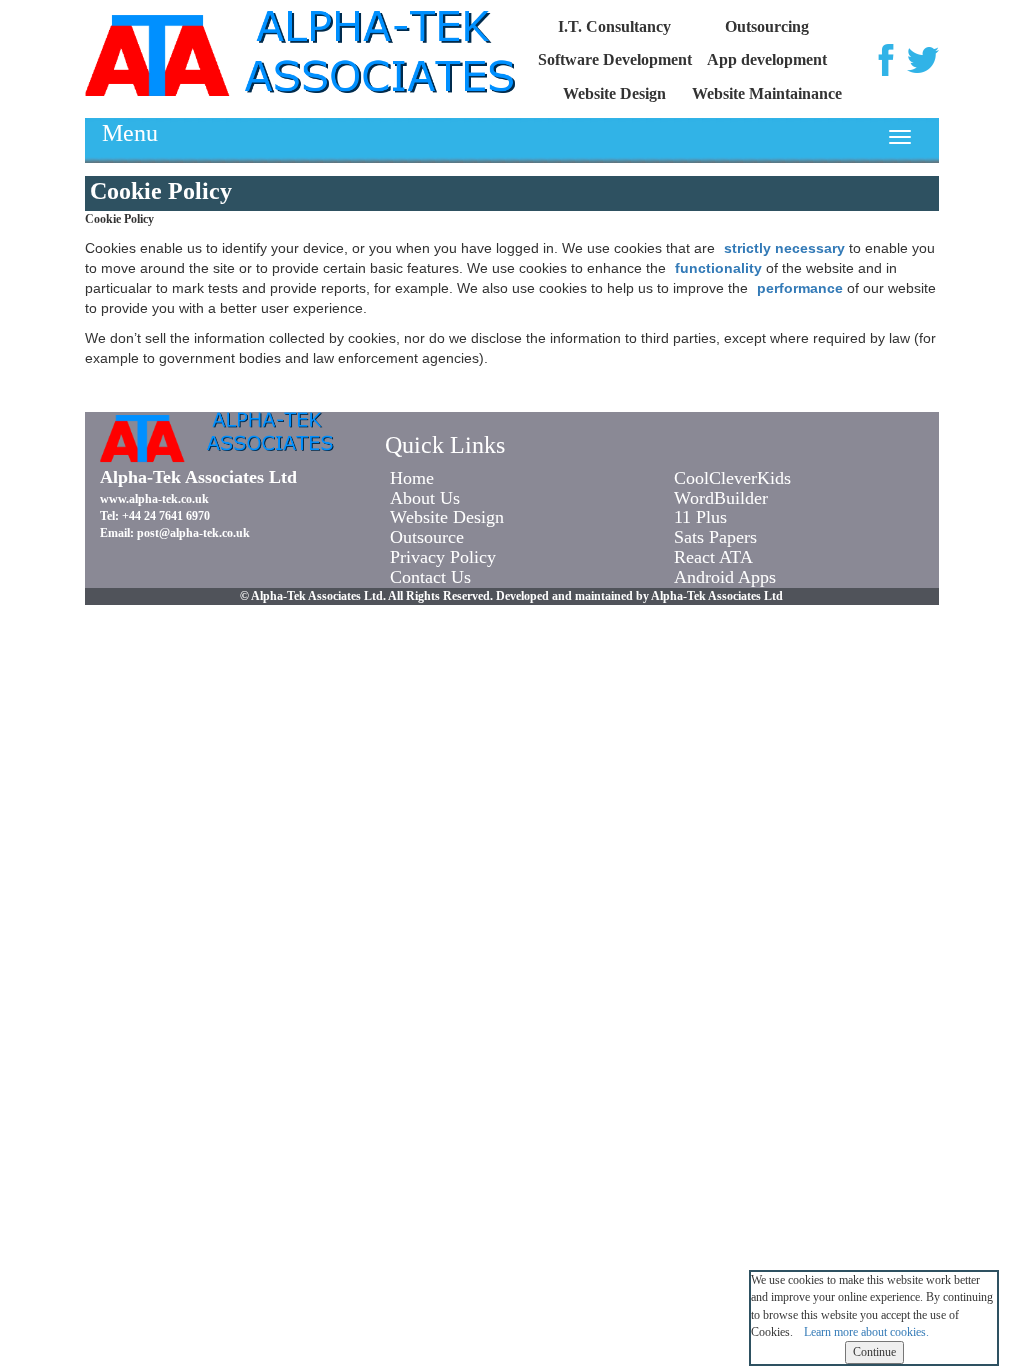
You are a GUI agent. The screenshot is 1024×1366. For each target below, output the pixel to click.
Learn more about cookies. (866, 1332)
